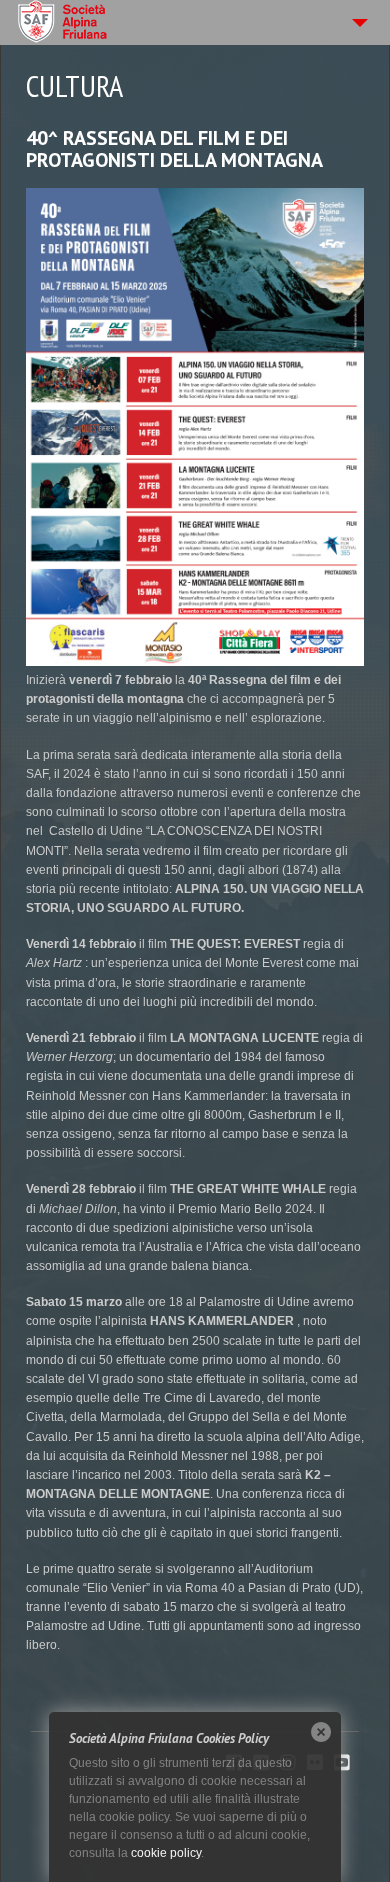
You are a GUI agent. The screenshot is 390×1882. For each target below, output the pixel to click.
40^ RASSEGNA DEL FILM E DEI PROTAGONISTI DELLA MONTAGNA (174, 149)
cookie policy (166, 1853)
